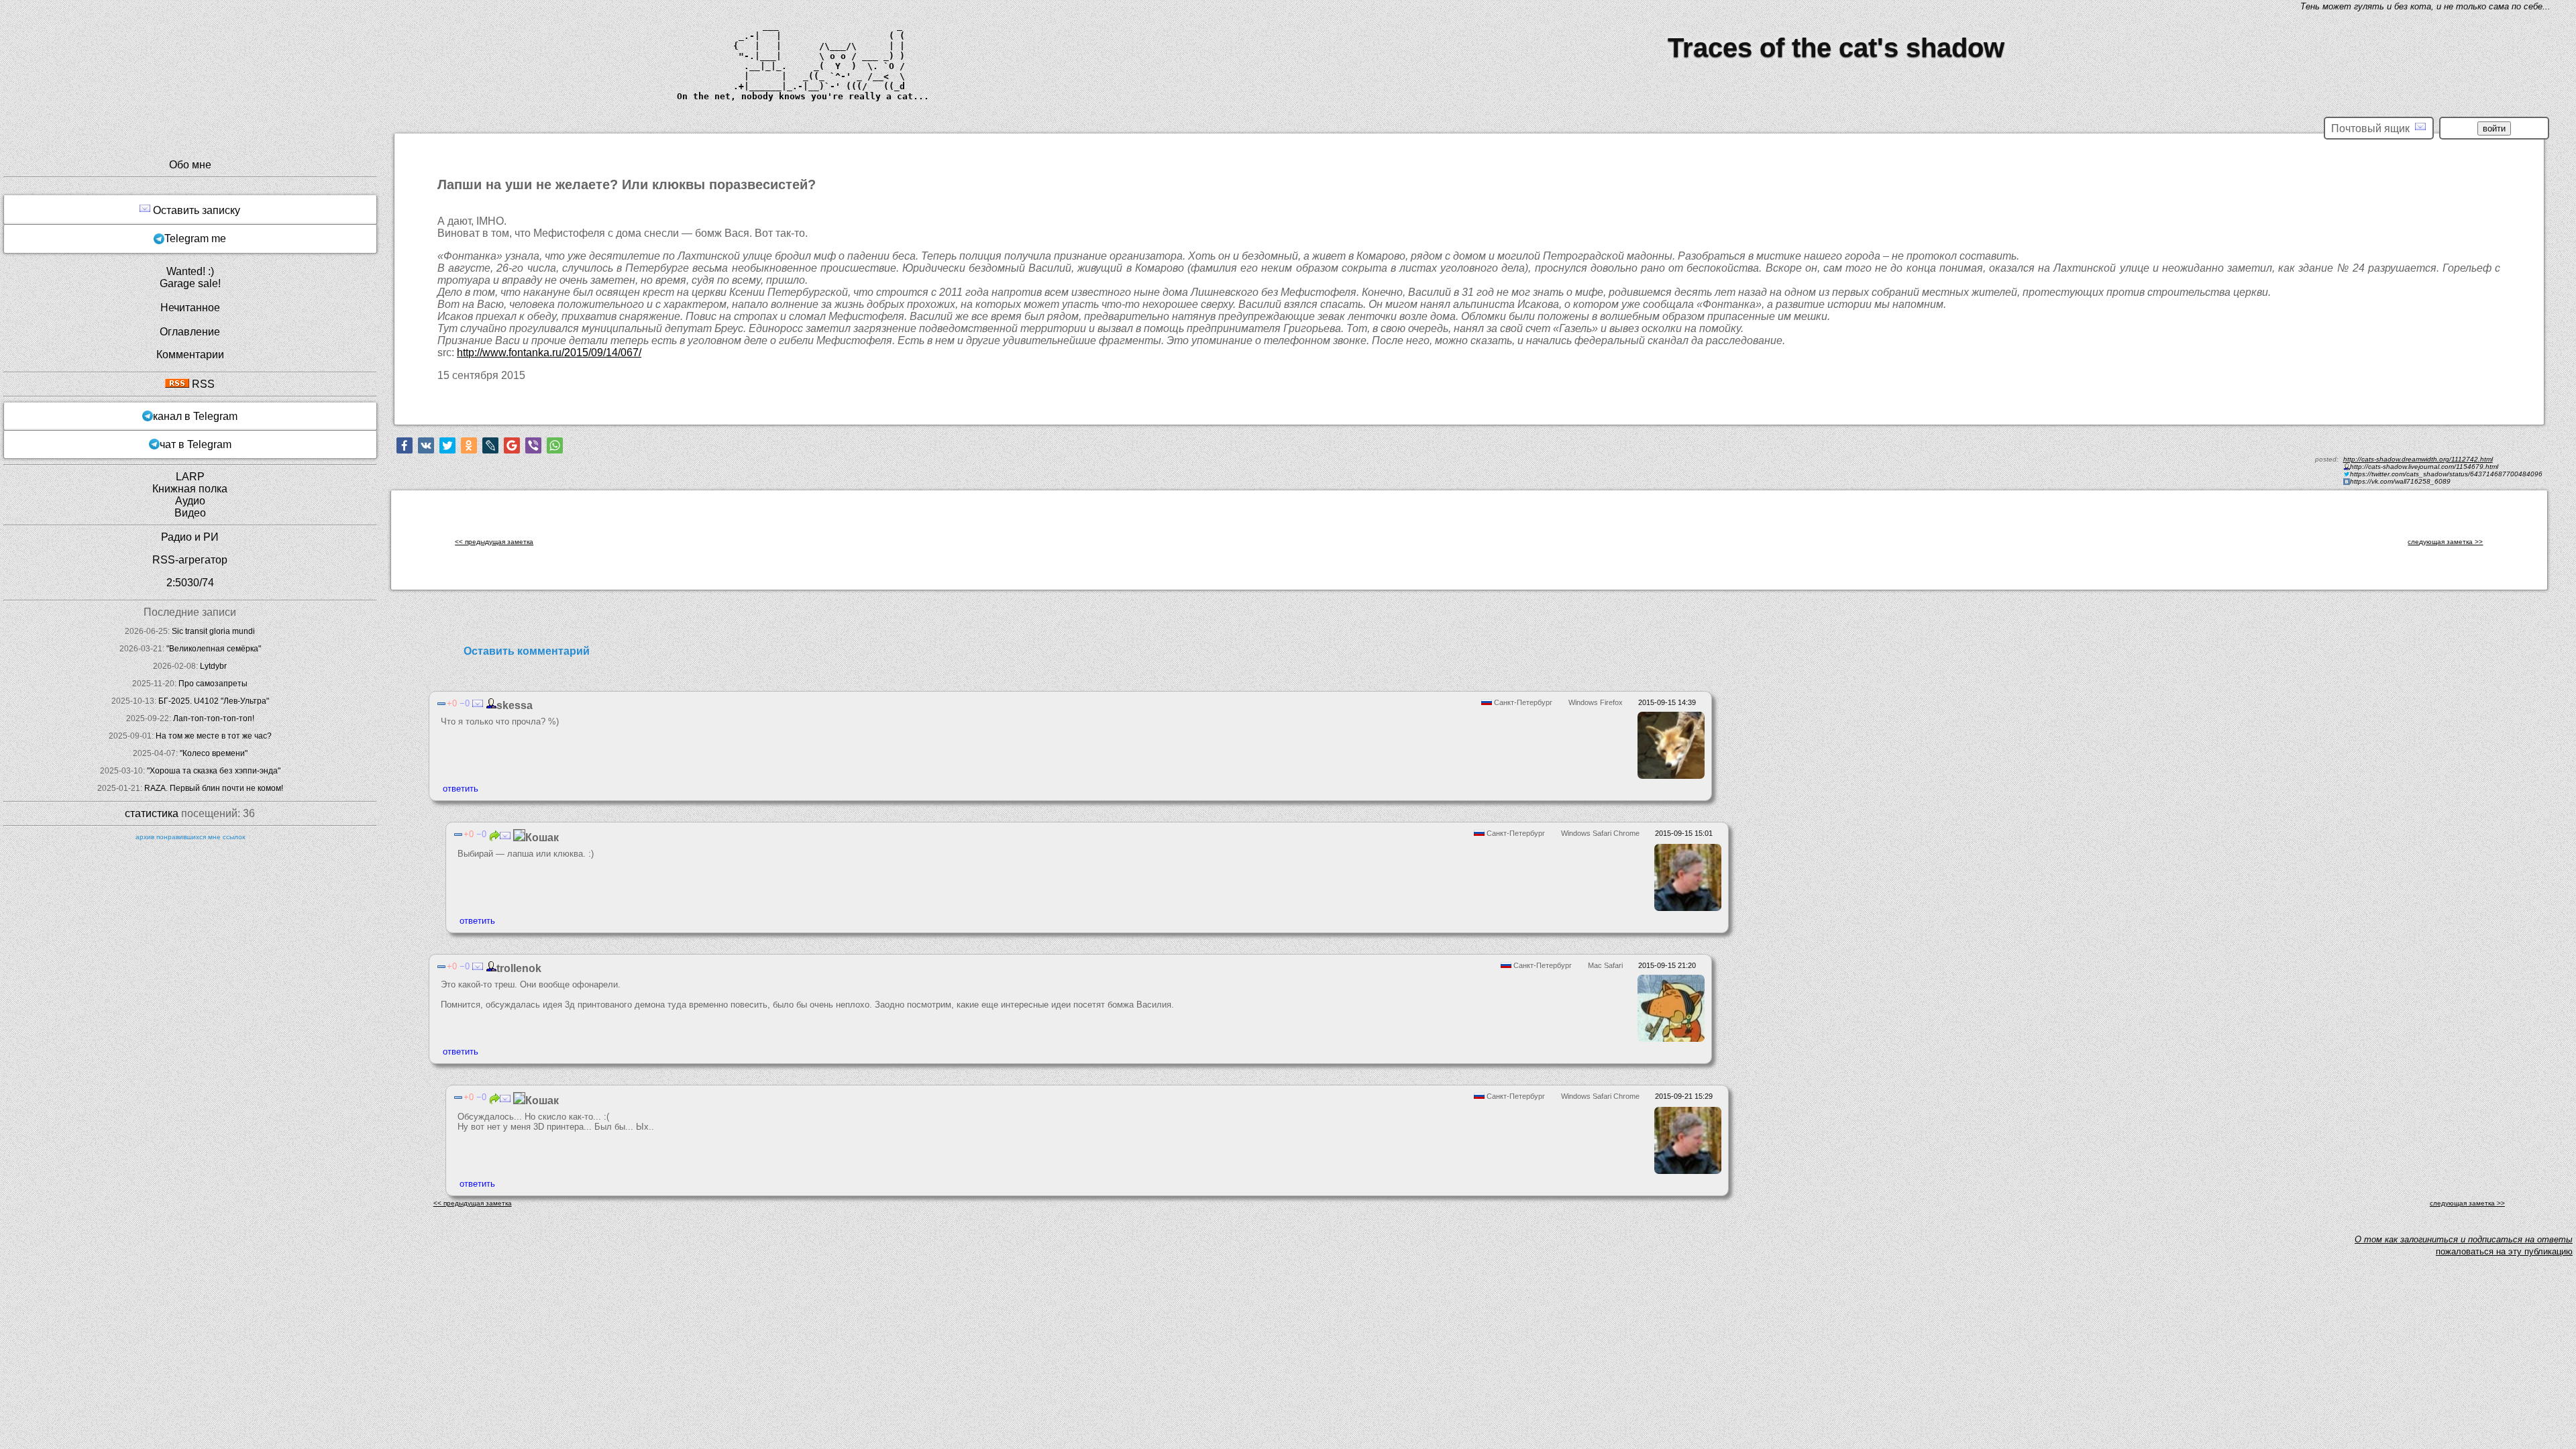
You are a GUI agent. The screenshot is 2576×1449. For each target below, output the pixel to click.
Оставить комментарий (527, 651)
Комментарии (190, 355)
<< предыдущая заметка (494, 542)
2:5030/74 (190, 583)
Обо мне (190, 165)
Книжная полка (190, 489)
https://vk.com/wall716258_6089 (2400, 481)
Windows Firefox (1596, 702)
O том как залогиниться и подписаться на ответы (2464, 1239)
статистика (152, 813)
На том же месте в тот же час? (214, 736)
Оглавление (190, 332)
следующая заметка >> (2445, 542)
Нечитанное (190, 308)
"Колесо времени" (214, 753)
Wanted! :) (190, 271)
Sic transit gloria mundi (213, 631)
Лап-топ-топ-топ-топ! (214, 718)
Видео (190, 513)
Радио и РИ (190, 537)
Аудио (190, 501)
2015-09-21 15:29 (1684, 1096)
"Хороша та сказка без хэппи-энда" (214, 771)
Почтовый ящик (2373, 128)
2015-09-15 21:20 (1667, 965)
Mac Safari (1605, 965)
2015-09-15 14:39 (1667, 702)
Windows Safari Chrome (1600, 833)
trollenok (519, 968)
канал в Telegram (195, 416)
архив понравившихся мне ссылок (190, 837)
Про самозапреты (213, 684)
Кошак (542, 838)
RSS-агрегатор (190, 560)
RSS (202, 384)
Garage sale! (190, 283)
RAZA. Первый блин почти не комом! (214, 788)
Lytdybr (213, 666)
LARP (190, 477)
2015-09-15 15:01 (1684, 833)
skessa (515, 705)
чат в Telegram (196, 444)
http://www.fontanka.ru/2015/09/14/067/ (549, 353)
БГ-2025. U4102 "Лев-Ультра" (214, 701)
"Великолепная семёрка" (214, 649)
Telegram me (195, 238)
